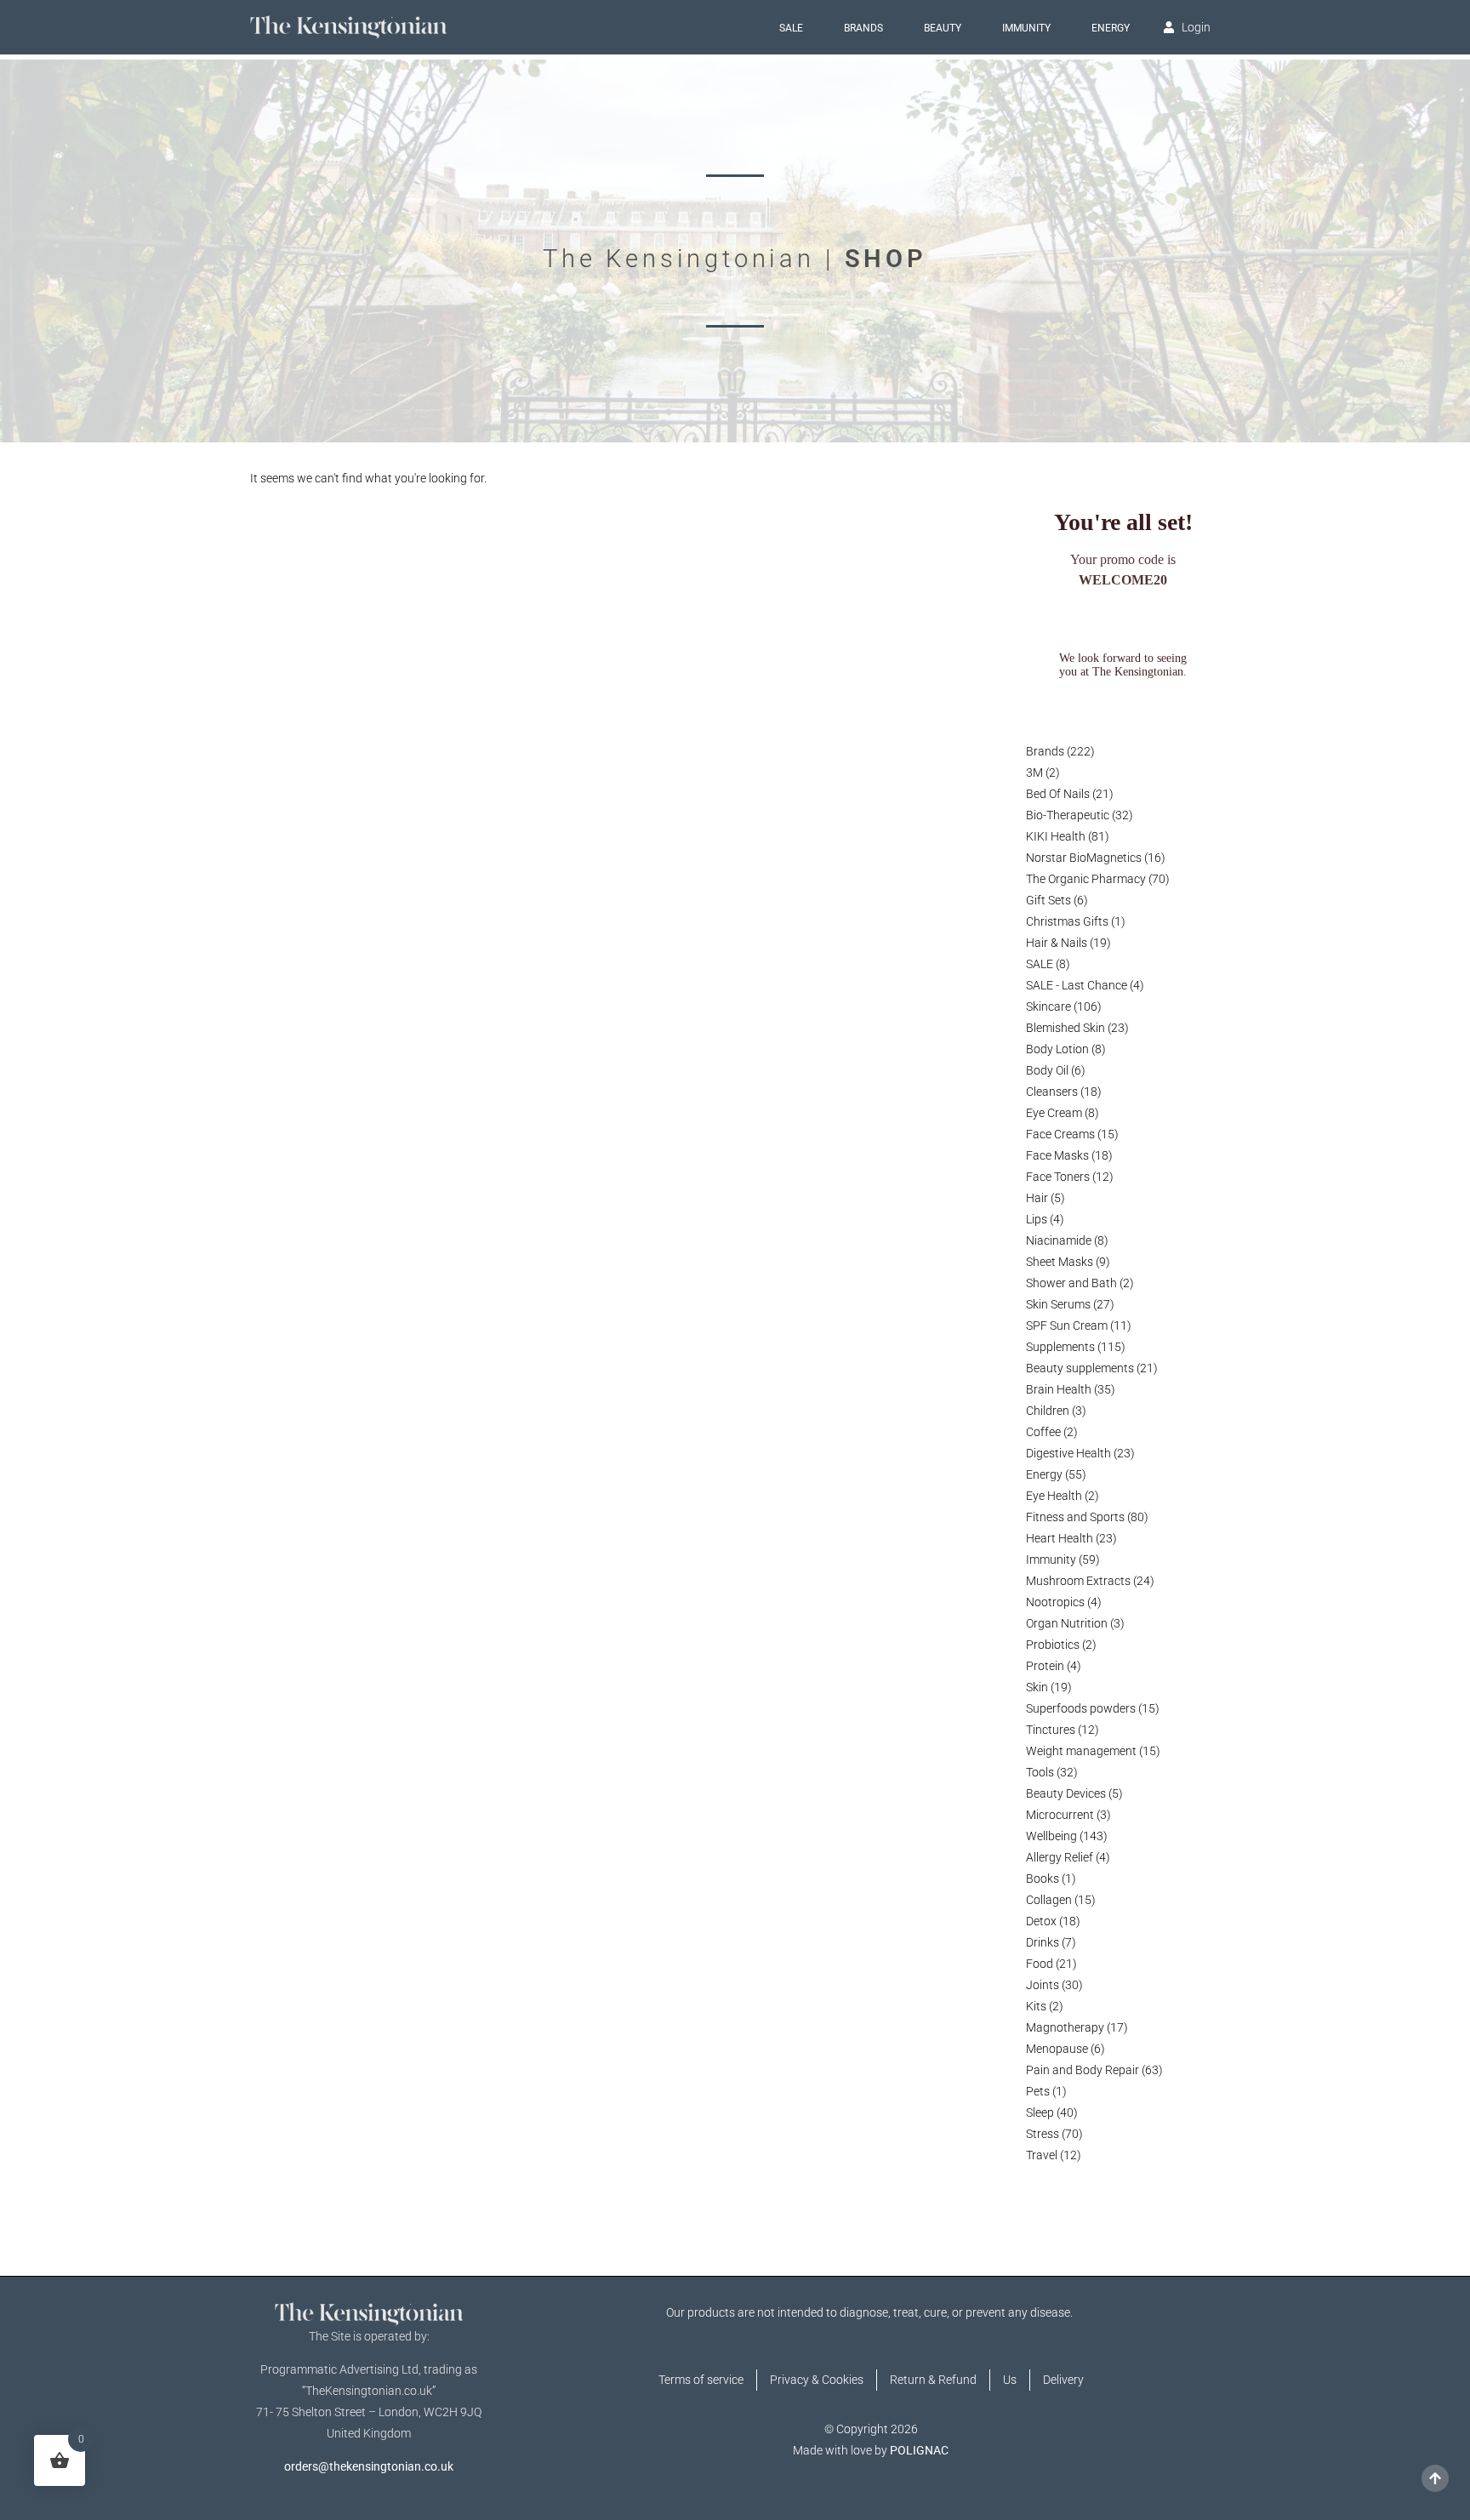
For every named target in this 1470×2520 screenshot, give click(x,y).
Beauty (943, 28)
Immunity (1026, 28)
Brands (863, 28)
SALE (791, 28)
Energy (1111, 28)
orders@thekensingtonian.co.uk (369, 2466)
